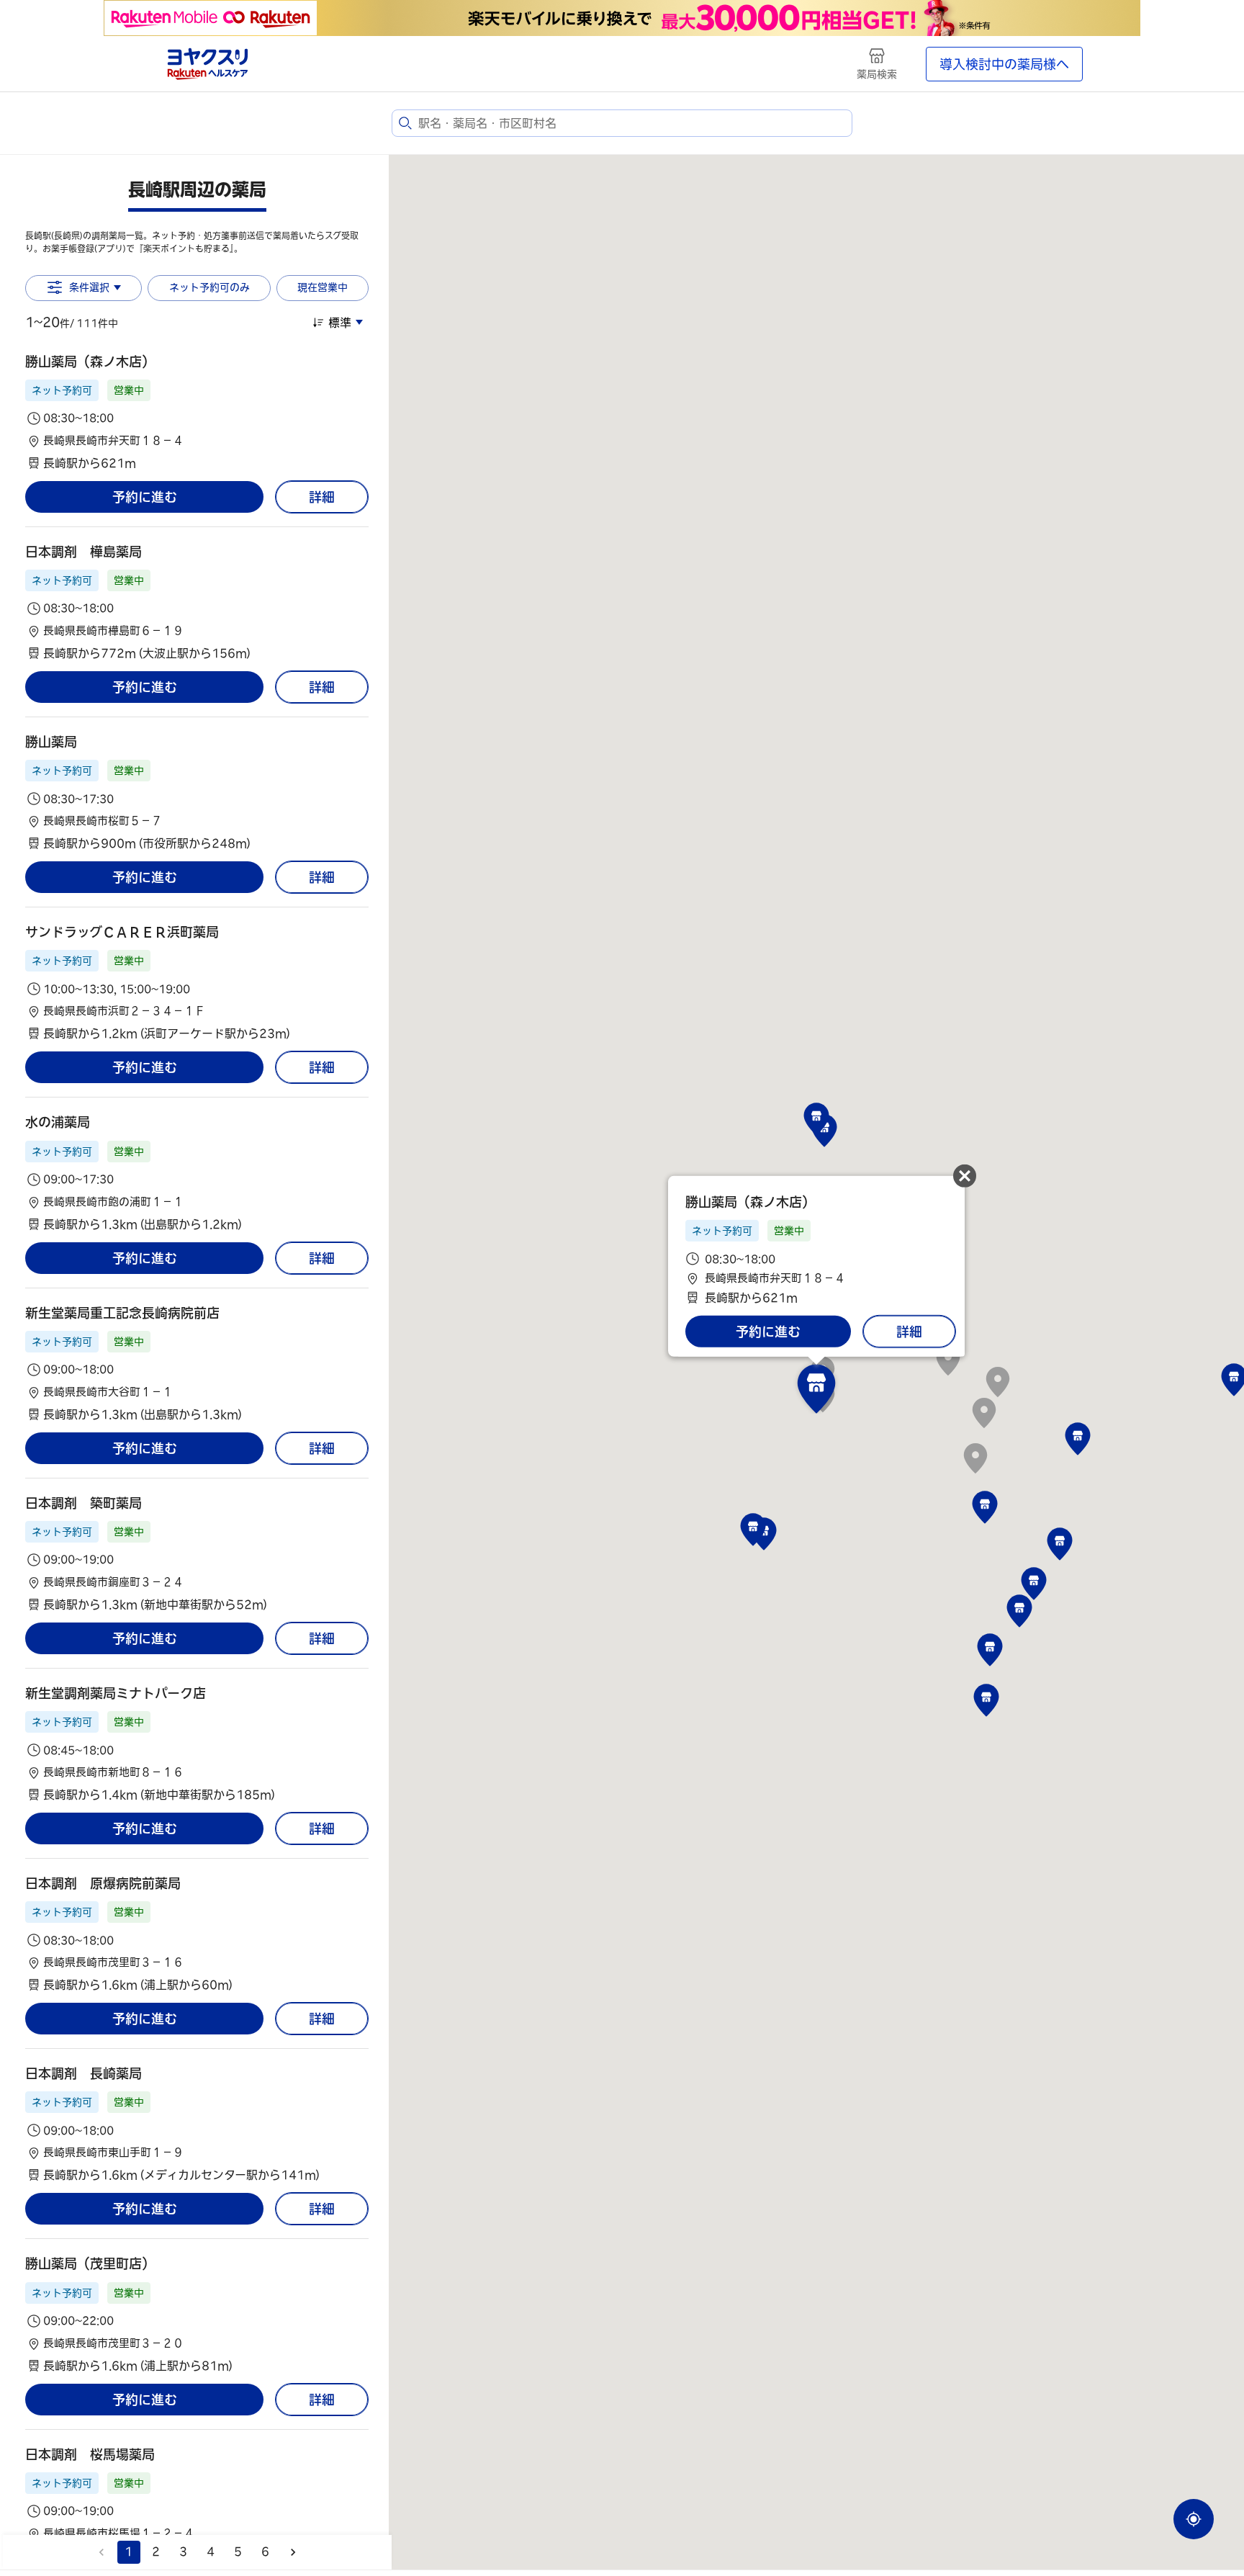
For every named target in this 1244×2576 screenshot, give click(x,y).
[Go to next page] (293, 2552)
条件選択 (89, 287)
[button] (197, 412)
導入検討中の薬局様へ (1004, 64)
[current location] (1194, 2519)
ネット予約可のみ (209, 287)
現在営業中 (323, 287)
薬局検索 (877, 74)
